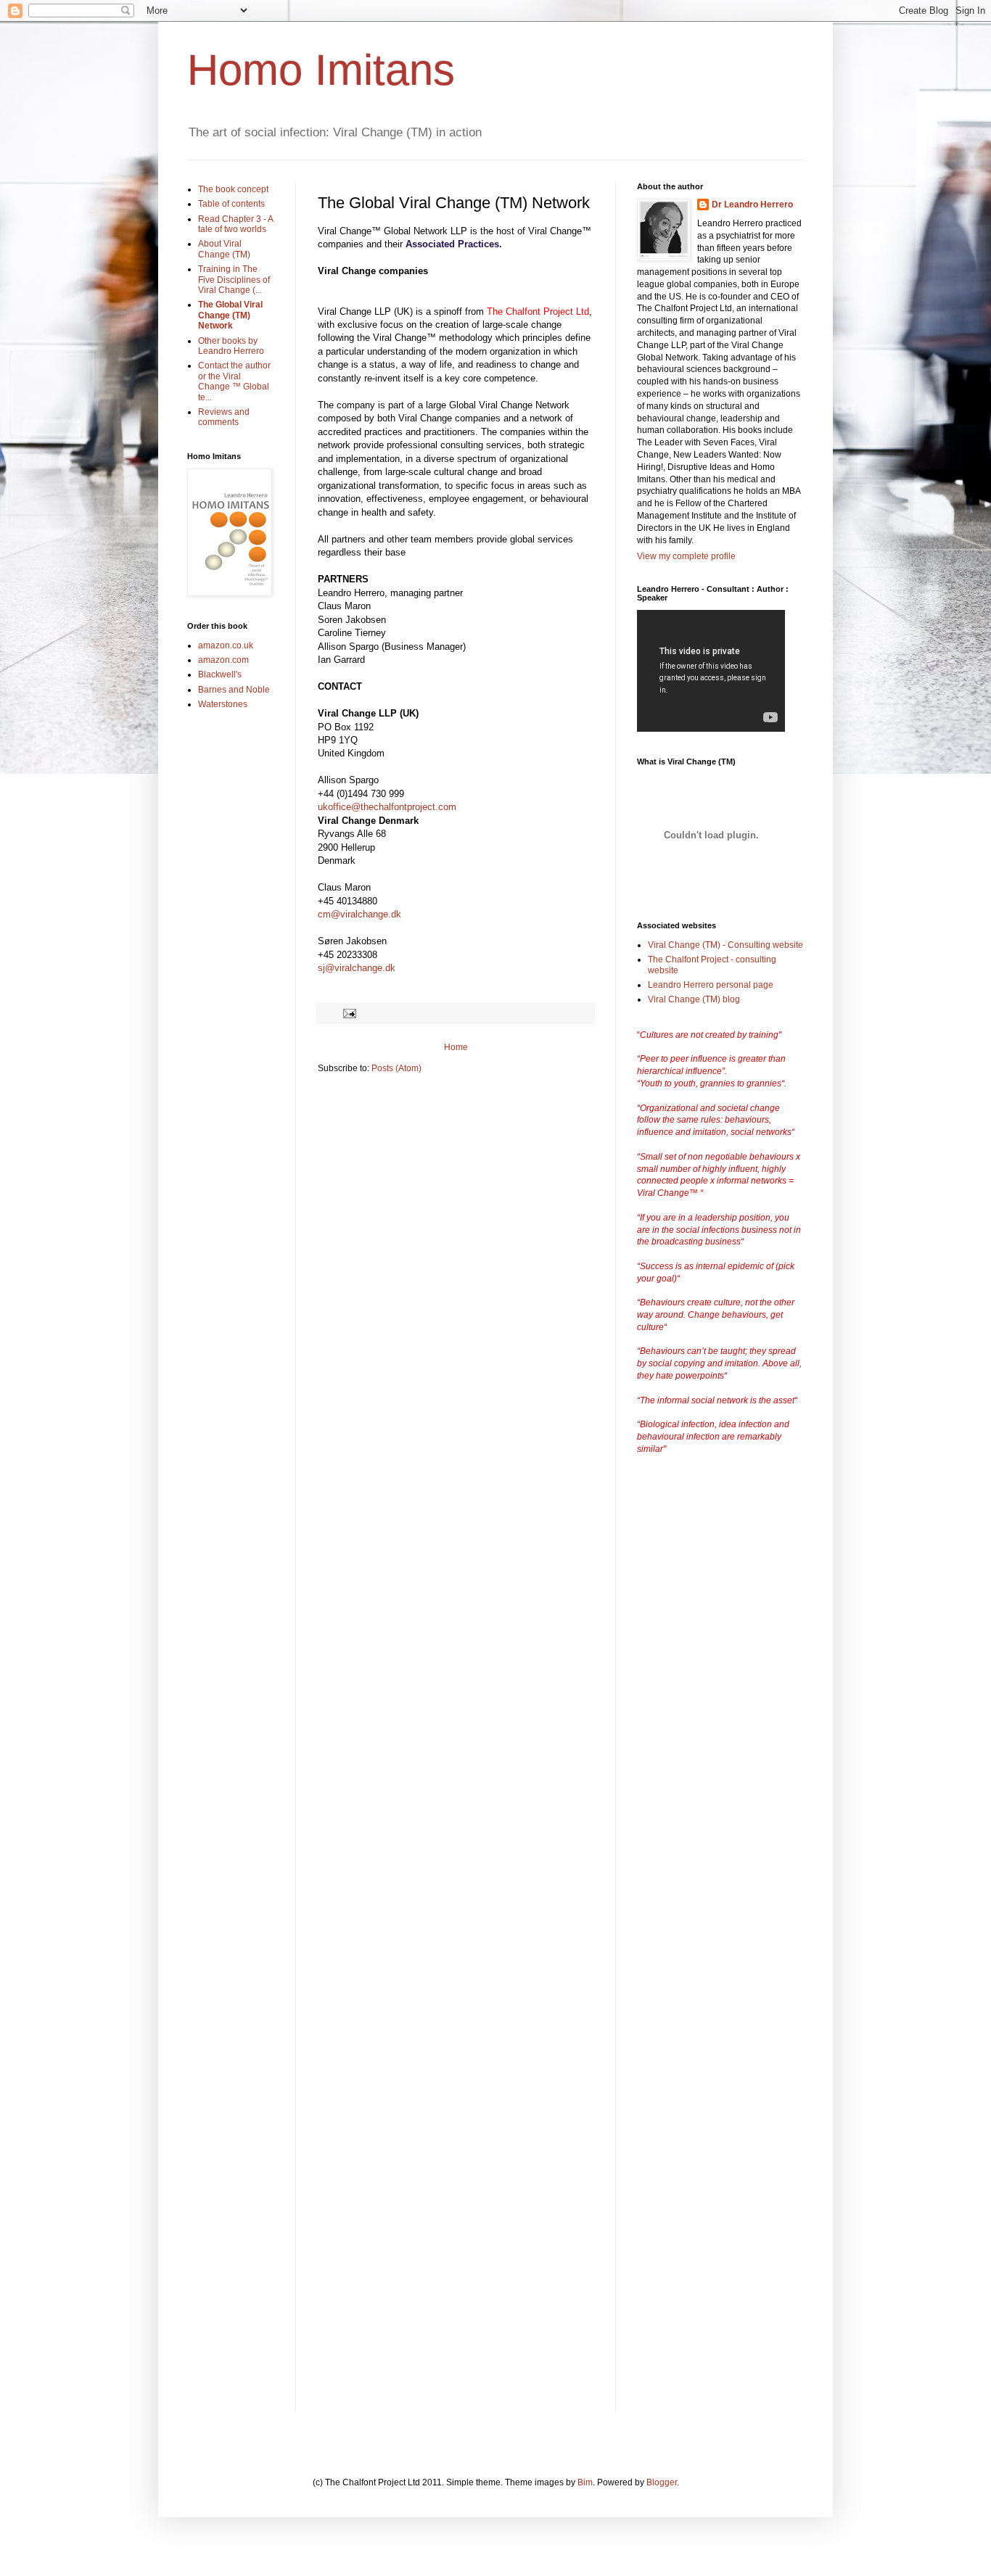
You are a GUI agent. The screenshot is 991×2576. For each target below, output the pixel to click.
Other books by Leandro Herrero (231, 346)
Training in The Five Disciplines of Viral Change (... (234, 280)
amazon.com (223, 660)
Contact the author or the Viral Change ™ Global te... (234, 381)
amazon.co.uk (226, 645)
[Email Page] (349, 1012)
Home (456, 1047)
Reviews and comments (224, 417)
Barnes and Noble (234, 690)
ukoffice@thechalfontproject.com (387, 807)
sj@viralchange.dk (357, 968)
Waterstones (223, 704)
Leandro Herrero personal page (711, 985)
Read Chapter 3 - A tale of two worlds (235, 224)
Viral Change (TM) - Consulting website (725, 945)
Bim (585, 2482)
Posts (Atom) (396, 1068)
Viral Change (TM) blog (694, 999)
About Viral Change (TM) (224, 249)
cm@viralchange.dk (359, 914)
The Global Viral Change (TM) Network (230, 315)
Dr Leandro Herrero (752, 205)
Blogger (662, 2482)
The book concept (233, 189)
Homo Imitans (321, 70)
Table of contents (231, 204)
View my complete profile (686, 556)
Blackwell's (220, 674)
